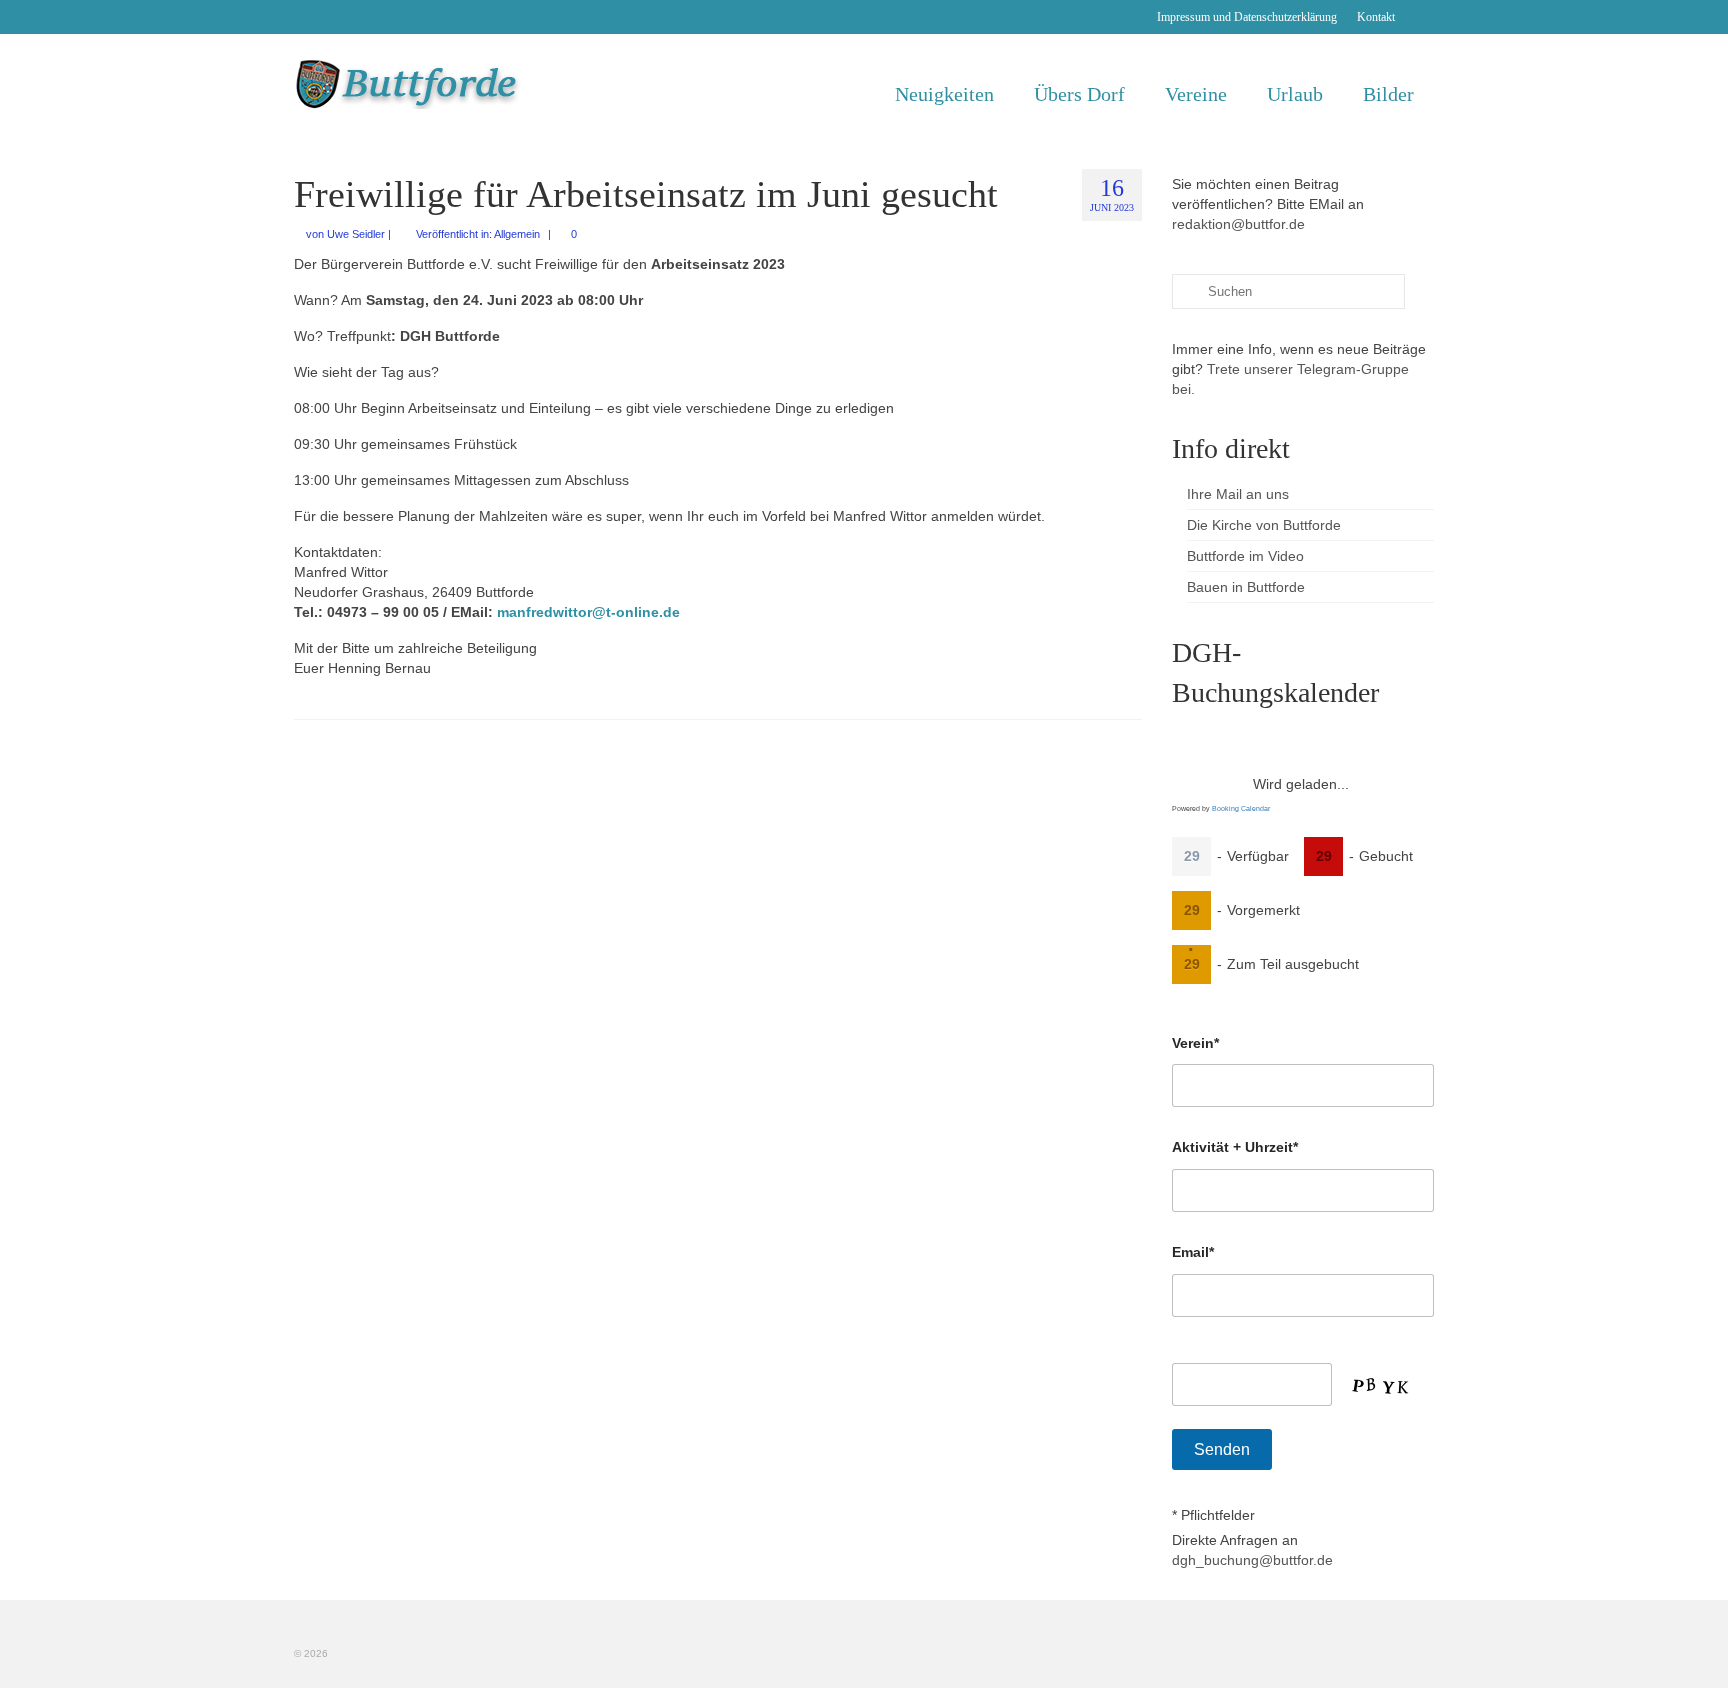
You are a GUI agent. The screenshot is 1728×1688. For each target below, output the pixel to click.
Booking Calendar (1241, 808)
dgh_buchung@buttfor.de (1252, 1560)
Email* (1193, 1252)
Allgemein (517, 234)
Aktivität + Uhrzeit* (1235, 1147)
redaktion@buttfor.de (1238, 224)
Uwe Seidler (356, 234)
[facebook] (1419, 17)
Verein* (1195, 1043)
